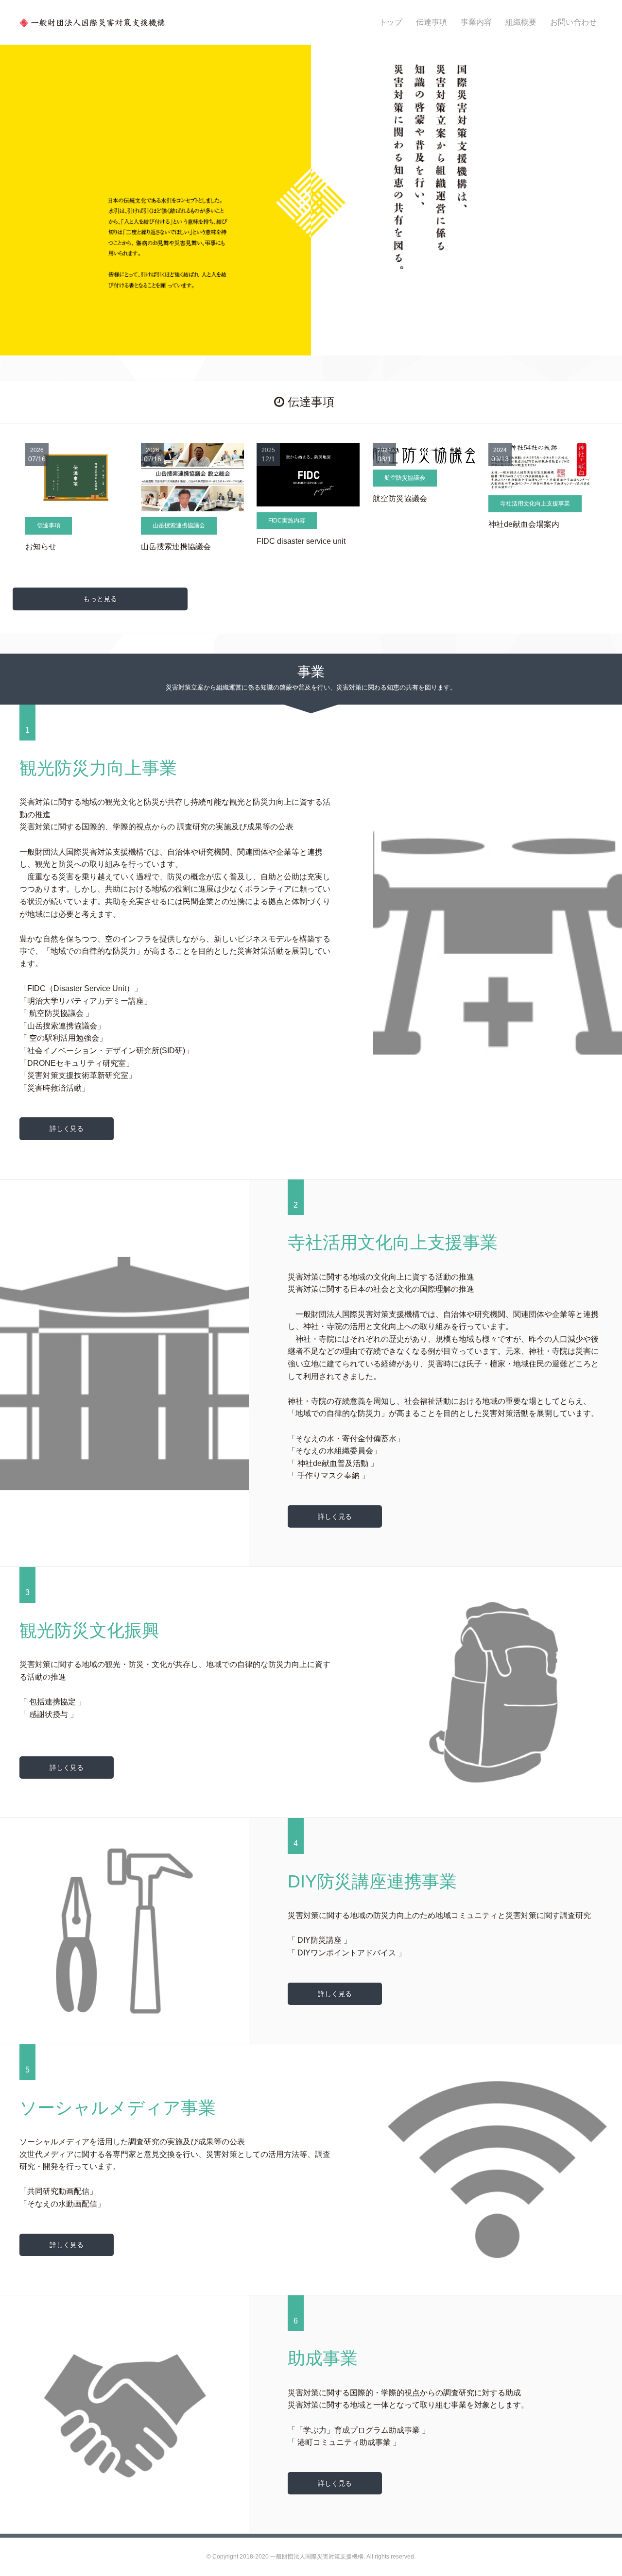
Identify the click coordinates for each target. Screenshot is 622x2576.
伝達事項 (432, 22)
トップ (391, 22)
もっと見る (100, 599)
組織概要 (521, 22)
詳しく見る (67, 1128)
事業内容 (476, 22)
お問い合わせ (573, 22)
